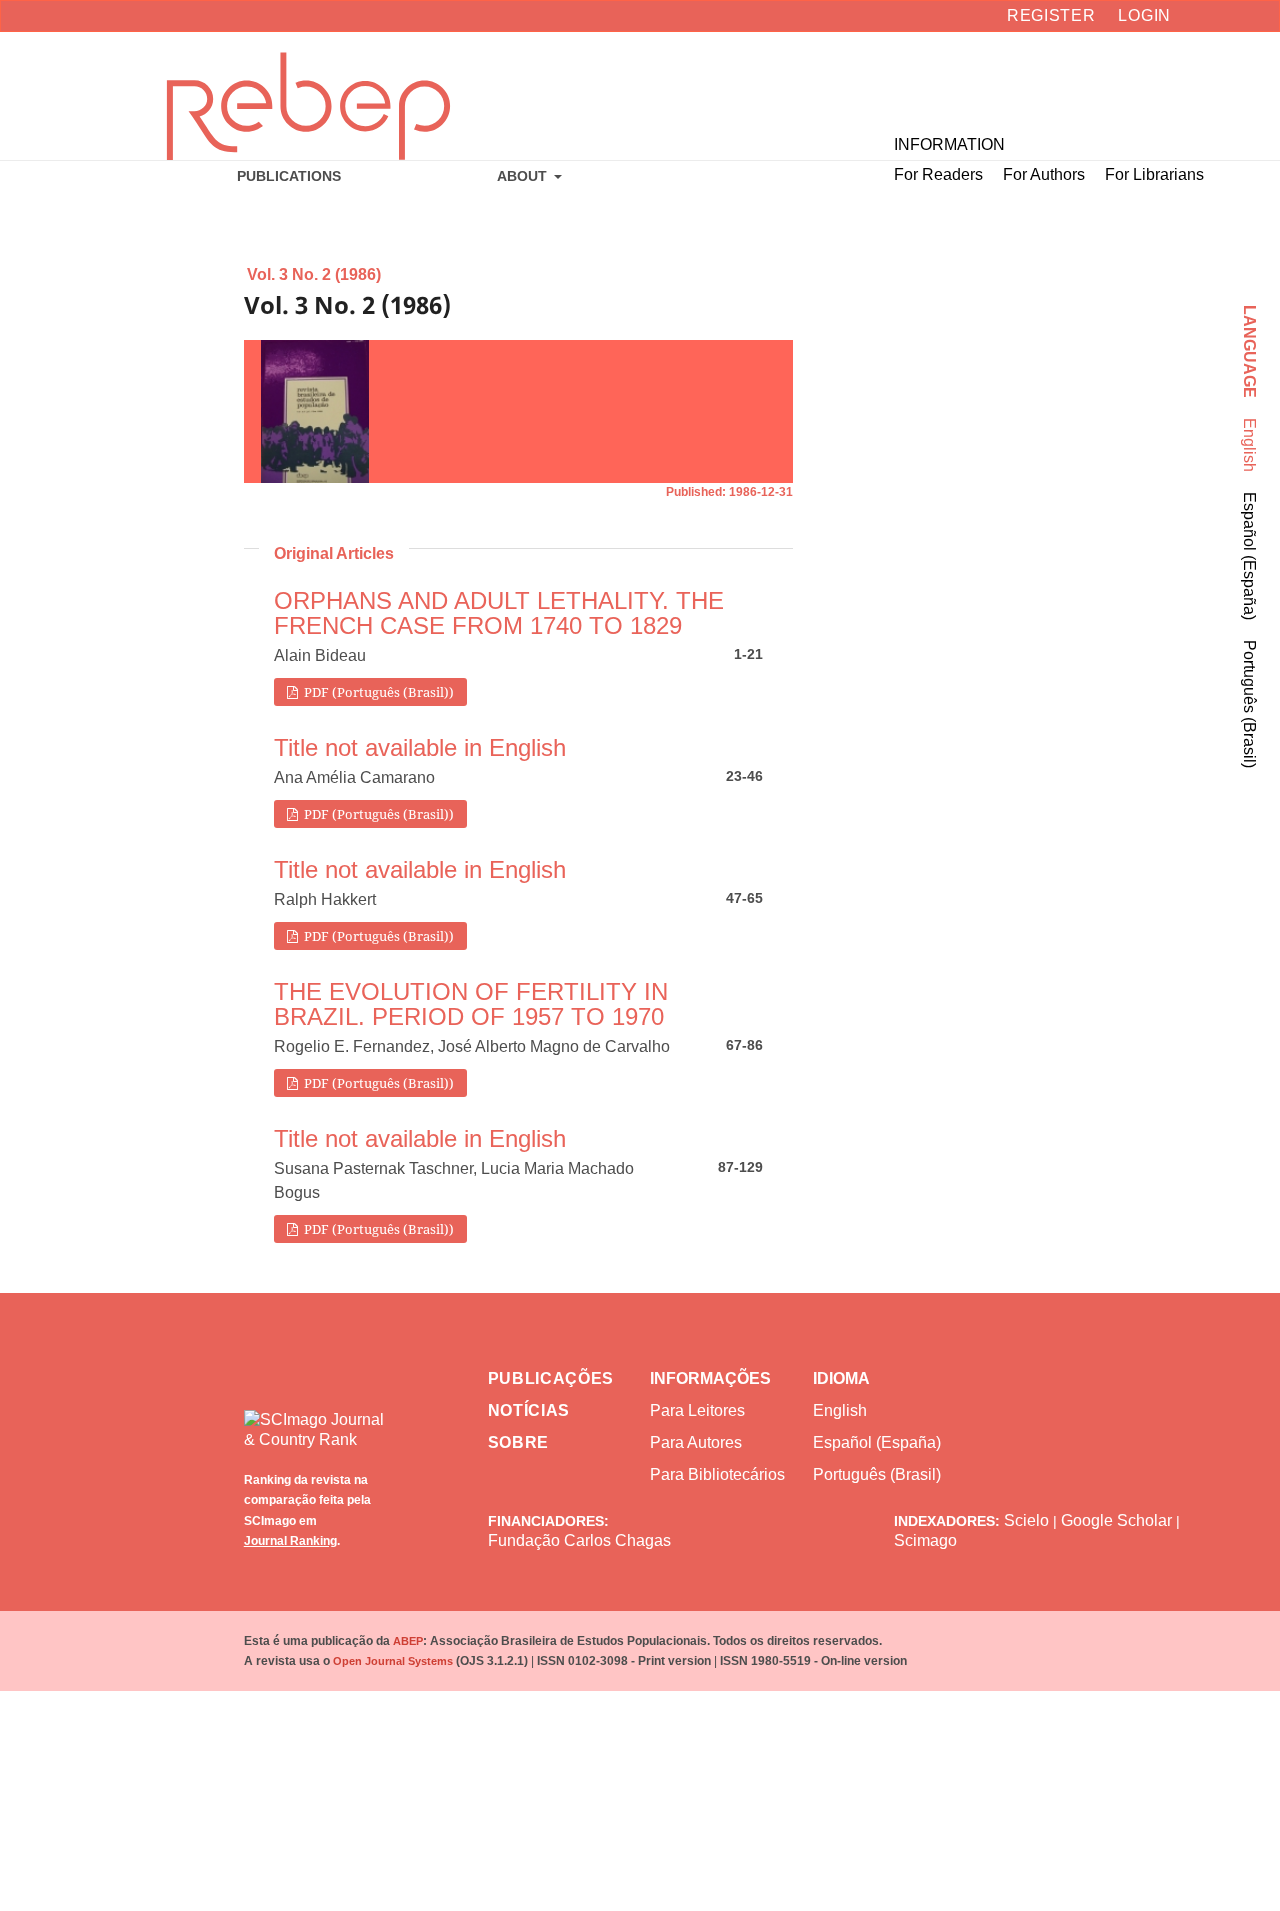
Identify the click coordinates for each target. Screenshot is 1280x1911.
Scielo (1026, 1520)
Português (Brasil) (1249, 704)
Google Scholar (1116, 1520)
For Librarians (1154, 174)
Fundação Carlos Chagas (579, 1540)
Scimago (925, 1540)
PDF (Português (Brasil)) (377, 692)
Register (1051, 15)
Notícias (529, 1410)
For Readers (938, 174)
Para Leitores (697, 1410)
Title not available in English (420, 747)
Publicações (551, 1378)
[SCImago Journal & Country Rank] (315, 1415)
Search (1185, 81)
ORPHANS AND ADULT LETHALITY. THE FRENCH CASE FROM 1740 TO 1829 (499, 613)
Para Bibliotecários (717, 1474)
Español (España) (1249, 556)
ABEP (408, 1641)
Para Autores (696, 1442)
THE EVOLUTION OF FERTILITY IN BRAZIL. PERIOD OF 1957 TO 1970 (471, 1004)
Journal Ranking (290, 1541)
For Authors (1044, 174)
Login (1144, 15)
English (1249, 445)
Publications (289, 176)
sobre (519, 1442)
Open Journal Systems (393, 1661)
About (524, 176)
